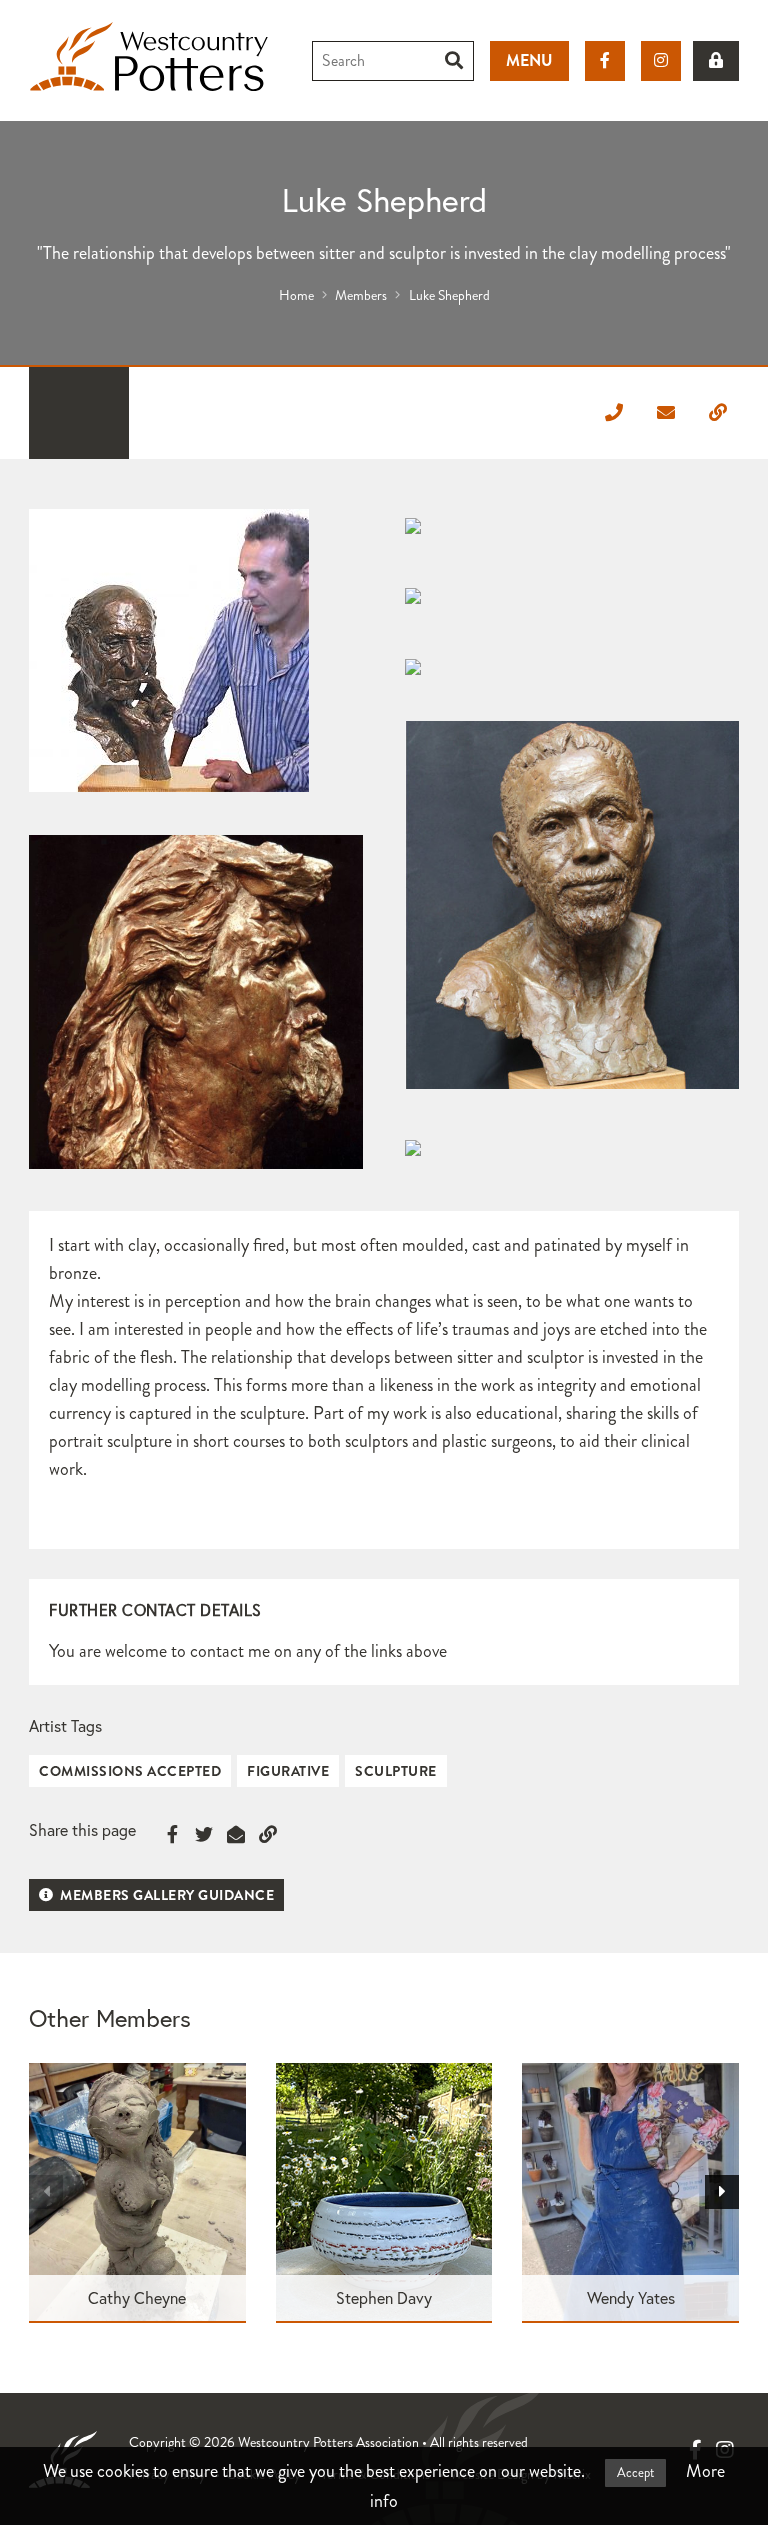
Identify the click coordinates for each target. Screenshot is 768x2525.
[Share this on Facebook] (172, 1835)
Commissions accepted (130, 1771)
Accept (635, 2473)
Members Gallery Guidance (166, 1895)
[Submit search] (454, 61)
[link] (716, 61)
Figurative (288, 1771)
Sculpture (396, 1771)
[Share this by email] (236, 1835)
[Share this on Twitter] (204, 1835)
